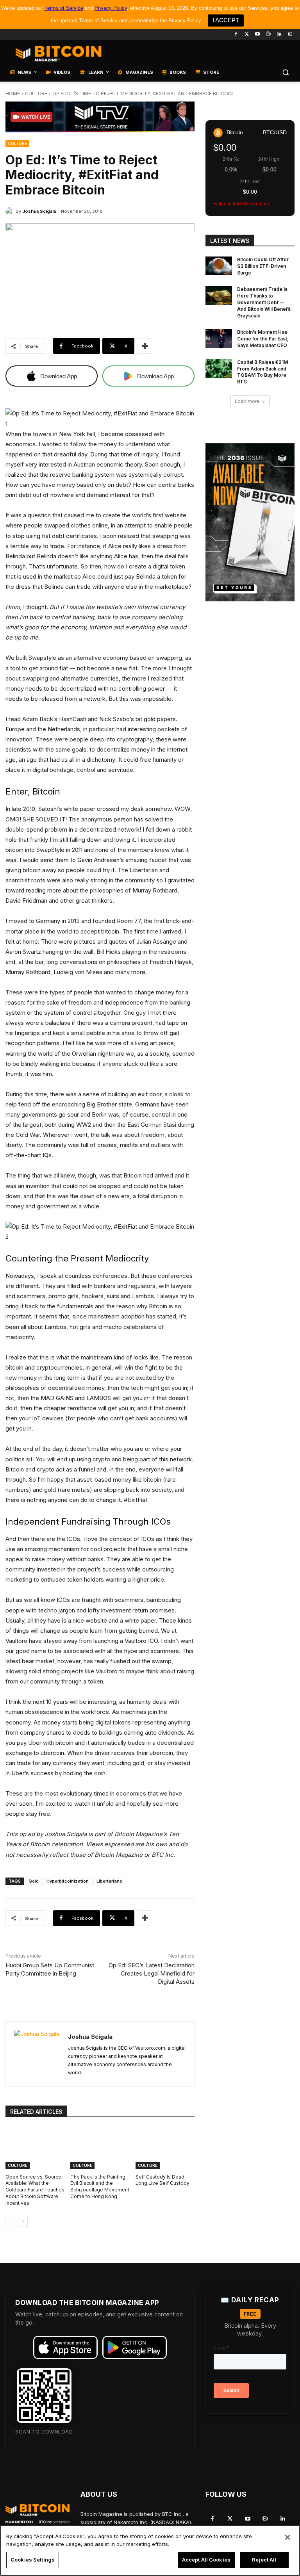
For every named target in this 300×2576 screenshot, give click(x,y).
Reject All (264, 2560)
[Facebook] (236, 35)
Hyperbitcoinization (68, 1881)
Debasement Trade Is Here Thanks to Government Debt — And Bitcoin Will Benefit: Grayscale (264, 302)
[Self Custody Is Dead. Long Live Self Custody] (165, 2148)
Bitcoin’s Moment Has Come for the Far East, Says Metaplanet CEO (263, 339)
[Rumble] (269, 35)
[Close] (287, 2537)
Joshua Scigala (39, 211)
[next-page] (23, 2222)
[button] (285, 72)
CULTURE (36, 94)
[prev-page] (10, 2222)
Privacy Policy (111, 8)
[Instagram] (290, 35)
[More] (145, 346)
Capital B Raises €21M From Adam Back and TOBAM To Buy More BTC (262, 372)
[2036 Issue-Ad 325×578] (250, 522)
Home (13, 94)
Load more (247, 401)
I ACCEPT (226, 20)
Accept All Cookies (206, 2560)
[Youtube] (258, 35)
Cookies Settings (33, 2560)
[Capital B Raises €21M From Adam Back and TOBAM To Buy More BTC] (219, 369)
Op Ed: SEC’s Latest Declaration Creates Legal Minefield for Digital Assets (152, 1973)
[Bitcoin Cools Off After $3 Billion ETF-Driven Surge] (219, 266)
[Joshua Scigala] (11, 211)
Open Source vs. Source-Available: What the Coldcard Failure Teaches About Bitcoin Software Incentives (35, 2190)
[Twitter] (247, 35)
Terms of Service (64, 8)
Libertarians (109, 1881)
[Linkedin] (279, 35)
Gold (34, 1881)
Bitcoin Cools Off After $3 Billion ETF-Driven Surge (263, 266)
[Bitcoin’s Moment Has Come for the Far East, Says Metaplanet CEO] (219, 338)
